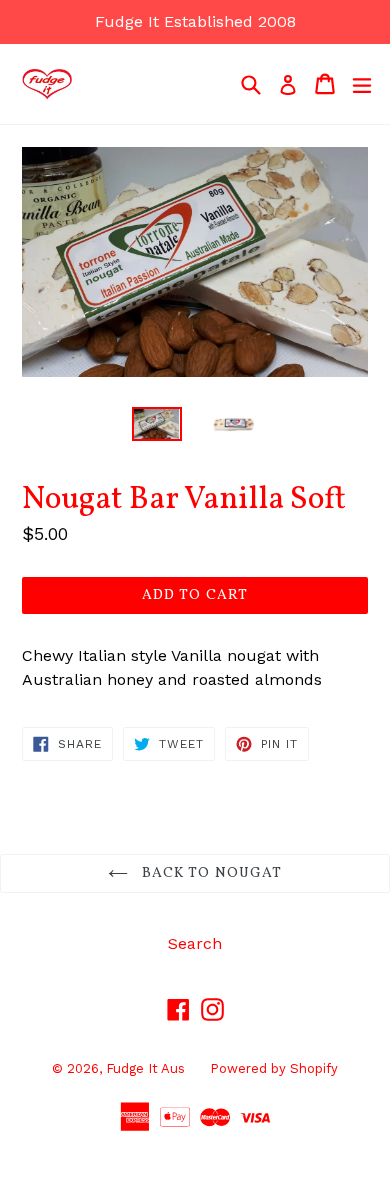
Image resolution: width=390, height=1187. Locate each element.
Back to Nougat (210, 873)
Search (195, 943)
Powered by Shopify (274, 1068)
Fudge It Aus (145, 1068)
